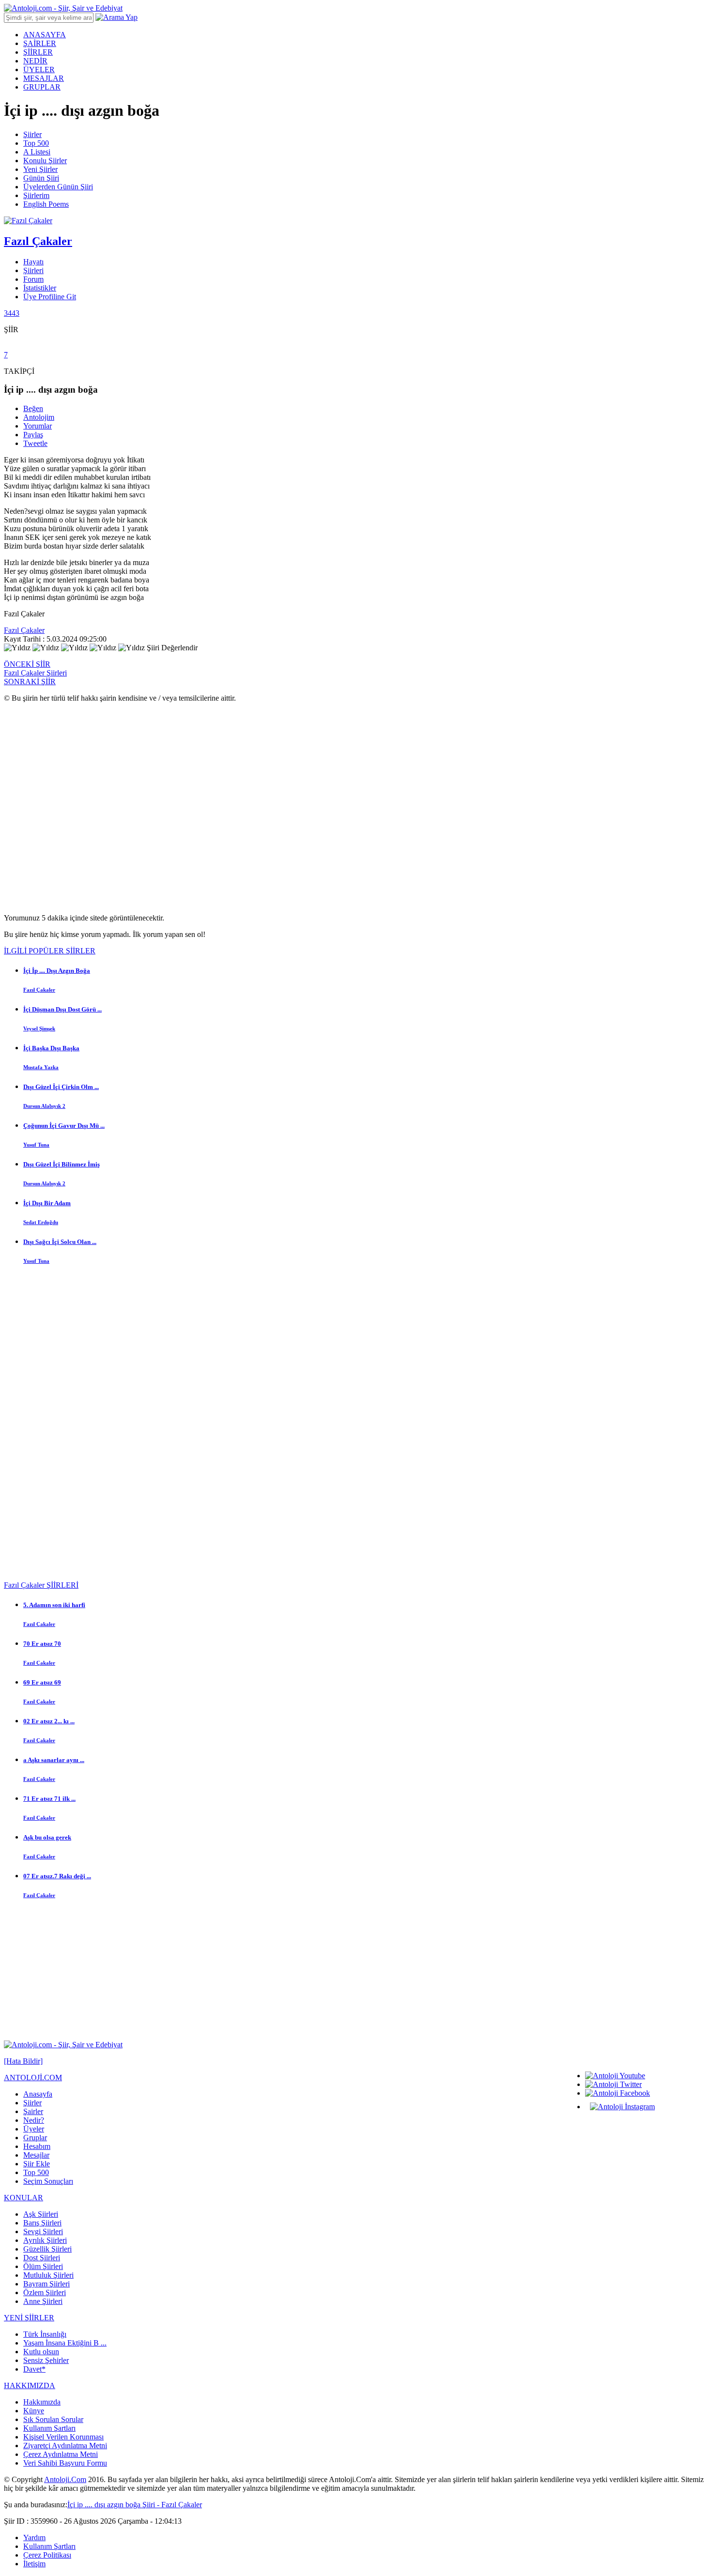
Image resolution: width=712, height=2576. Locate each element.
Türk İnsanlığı (45, 2334)
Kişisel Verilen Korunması (63, 2437)
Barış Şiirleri (42, 2223)
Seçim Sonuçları (48, 2181)
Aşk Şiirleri (41, 2214)
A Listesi (37, 152)
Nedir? (34, 2120)
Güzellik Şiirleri (47, 2249)
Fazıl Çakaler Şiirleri (35, 673)
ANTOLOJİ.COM (33, 2078)
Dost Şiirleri (42, 2258)
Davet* (34, 2369)
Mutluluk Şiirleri (48, 2275)
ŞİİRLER (38, 52)
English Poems (46, 204)
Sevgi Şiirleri (43, 2231)
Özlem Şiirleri (45, 2292)
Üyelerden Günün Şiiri (58, 187)
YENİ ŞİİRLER (29, 2318)
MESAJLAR (44, 78)
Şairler (33, 2111)
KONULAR (23, 2198)
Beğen (33, 408)
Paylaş (33, 435)
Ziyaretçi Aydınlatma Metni (65, 2446)
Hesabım (37, 2146)
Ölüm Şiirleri (43, 2266)
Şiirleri (33, 270)
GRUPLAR (42, 87)
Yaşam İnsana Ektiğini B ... (65, 2343)
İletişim (34, 2564)
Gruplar (35, 2138)
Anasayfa (38, 2094)
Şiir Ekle (37, 2164)
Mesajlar (36, 2155)
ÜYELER (39, 69)
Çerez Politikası (47, 2555)
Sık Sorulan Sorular (53, 2419)
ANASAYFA (45, 35)
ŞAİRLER (40, 43)
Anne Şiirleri (43, 2301)
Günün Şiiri (41, 178)
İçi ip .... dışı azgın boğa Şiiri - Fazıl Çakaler (135, 2505)
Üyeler (34, 2129)
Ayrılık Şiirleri (45, 2240)
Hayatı (33, 262)
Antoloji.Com (65, 2479)
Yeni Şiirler (40, 169)
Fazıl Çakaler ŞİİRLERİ (41, 1585)
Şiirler (32, 134)
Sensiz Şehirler (46, 2360)
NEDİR (35, 61)
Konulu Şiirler (45, 161)
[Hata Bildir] (23, 2061)
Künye (34, 2411)
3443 (12, 313)
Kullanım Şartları (49, 2428)
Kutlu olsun (41, 2352)
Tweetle (35, 443)
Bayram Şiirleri (46, 2284)
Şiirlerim (36, 195)
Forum (33, 279)
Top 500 (36, 143)
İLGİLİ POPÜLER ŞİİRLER (50, 951)
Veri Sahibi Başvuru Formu (65, 2463)
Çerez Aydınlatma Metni (61, 2454)
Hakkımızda (42, 2402)
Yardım (34, 2538)
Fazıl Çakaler (24, 630)
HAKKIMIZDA (30, 2385)
